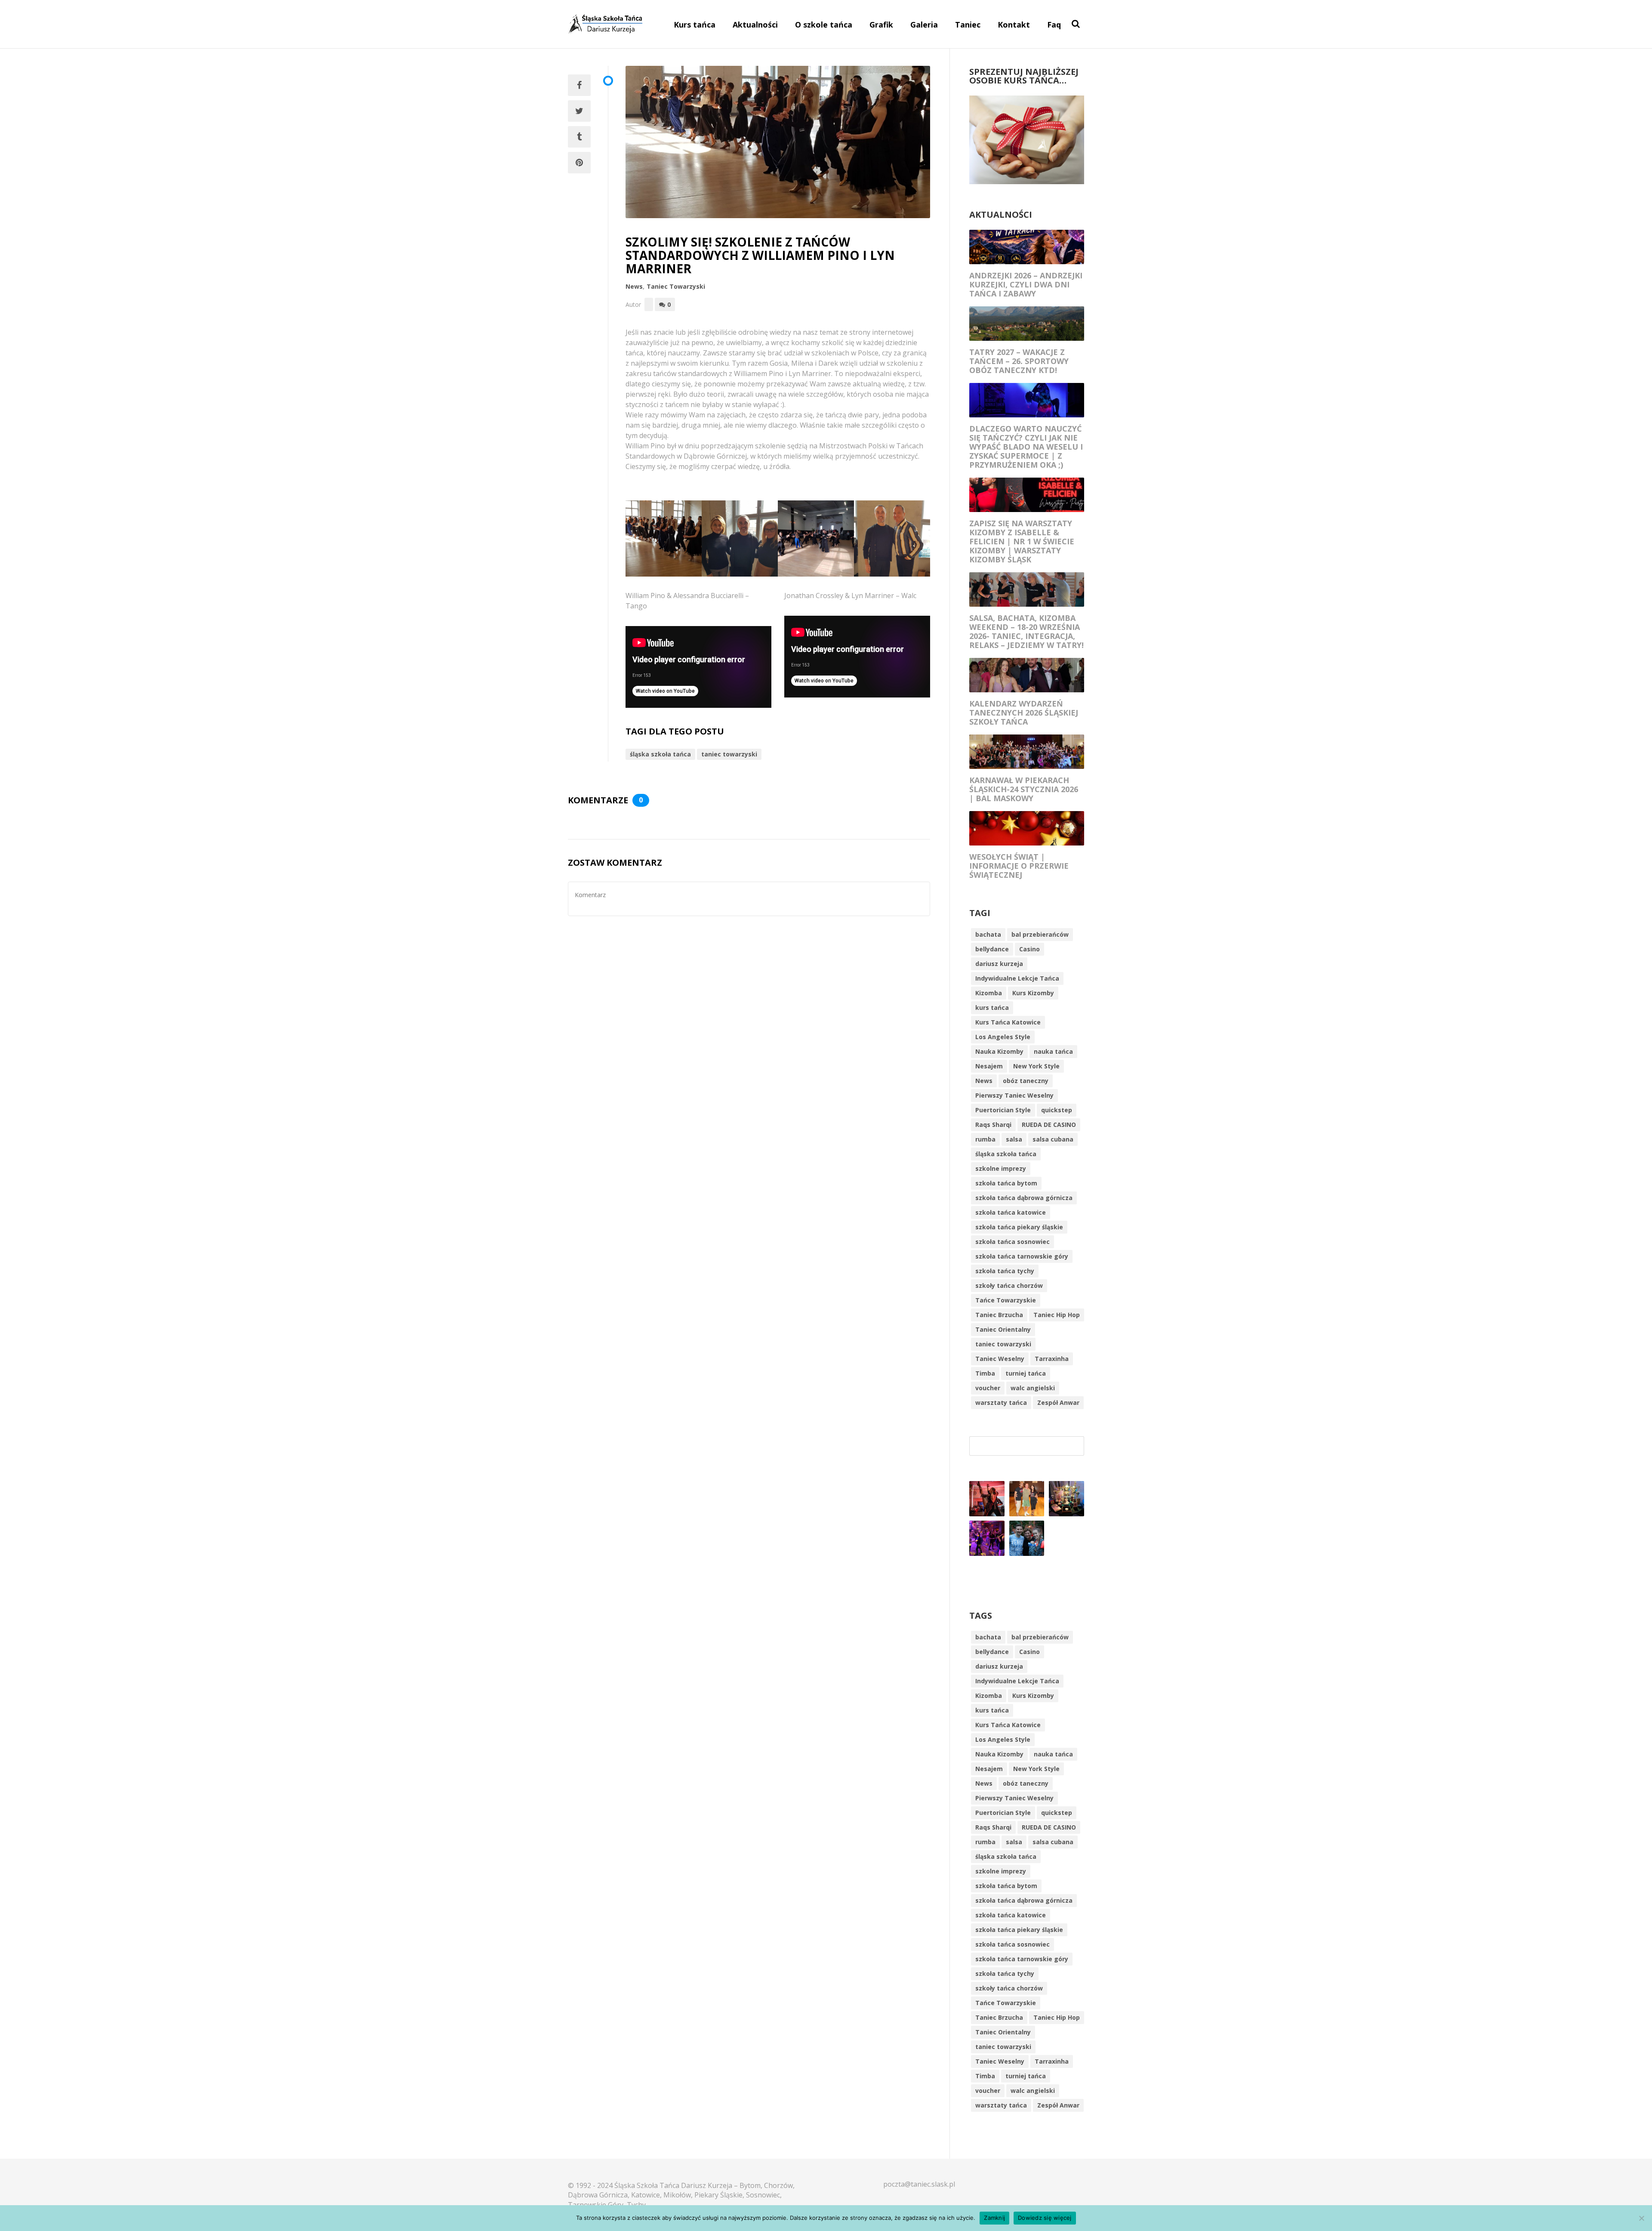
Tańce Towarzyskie (1006, 1300)
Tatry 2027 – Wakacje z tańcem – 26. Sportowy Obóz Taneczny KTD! (1019, 361)
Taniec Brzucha (999, 1315)
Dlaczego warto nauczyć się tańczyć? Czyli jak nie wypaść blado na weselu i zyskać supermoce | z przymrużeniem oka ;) (1026, 447)
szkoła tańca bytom (1006, 1183)
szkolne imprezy (1001, 1168)
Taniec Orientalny (1003, 1329)
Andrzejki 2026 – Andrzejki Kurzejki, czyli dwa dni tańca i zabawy (1026, 284)
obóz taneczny (1026, 1081)
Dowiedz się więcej (1045, 2218)
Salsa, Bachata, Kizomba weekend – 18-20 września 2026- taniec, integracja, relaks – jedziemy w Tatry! (1026, 631)
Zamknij (994, 2218)
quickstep (1057, 1110)
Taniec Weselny (1000, 1359)
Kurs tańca (695, 25)
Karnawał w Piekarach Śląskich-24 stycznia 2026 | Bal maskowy (1024, 789)
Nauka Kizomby (999, 1051)
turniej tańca (1026, 1373)
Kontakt (1014, 25)
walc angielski (1033, 1388)
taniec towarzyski (729, 754)
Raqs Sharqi (993, 1125)
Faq (1054, 25)
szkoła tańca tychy (1005, 1271)
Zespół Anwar (1058, 1402)
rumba (985, 1139)
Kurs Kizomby (1033, 993)
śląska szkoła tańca (660, 754)
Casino (1029, 949)
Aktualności (755, 25)
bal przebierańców (1040, 934)
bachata (988, 934)
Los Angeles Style (1003, 1037)
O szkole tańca (824, 25)
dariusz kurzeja (999, 964)
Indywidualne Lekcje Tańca (1017, 978)
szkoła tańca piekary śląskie (1019, 1227)
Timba (985, 1373)
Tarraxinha (1052, 1359)
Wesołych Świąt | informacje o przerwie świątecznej (1019, 866)
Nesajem (989, 1066)
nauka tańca (1053, 1051)
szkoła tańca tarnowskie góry (1022, 1256)
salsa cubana (1053, 1139)
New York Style (1036, 1066)
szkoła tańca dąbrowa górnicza (1024, 1198)
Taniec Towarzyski (676, 286)
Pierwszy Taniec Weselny (1014, 1095)
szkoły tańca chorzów (1009, 1285)
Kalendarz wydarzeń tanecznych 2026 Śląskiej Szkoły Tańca (1024, 713)
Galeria (924, 25)
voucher (988, 1388)
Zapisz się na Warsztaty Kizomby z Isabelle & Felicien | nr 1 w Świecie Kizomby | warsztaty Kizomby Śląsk (1022, 541)
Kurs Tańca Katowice (1008, 1022)
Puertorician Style (1003, 1110)
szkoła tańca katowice (1011, 1212)
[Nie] (1641, 2218)
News (634, 286)
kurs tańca (992, 1007)
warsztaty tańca (1001, 1402)
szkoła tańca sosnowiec (1012, 1242)
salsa (1014, 1139)
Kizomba (989, 993)
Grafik (881, 25)
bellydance (992, 949)
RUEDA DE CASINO (1049, 1125)
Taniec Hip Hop (1057, 1315)
